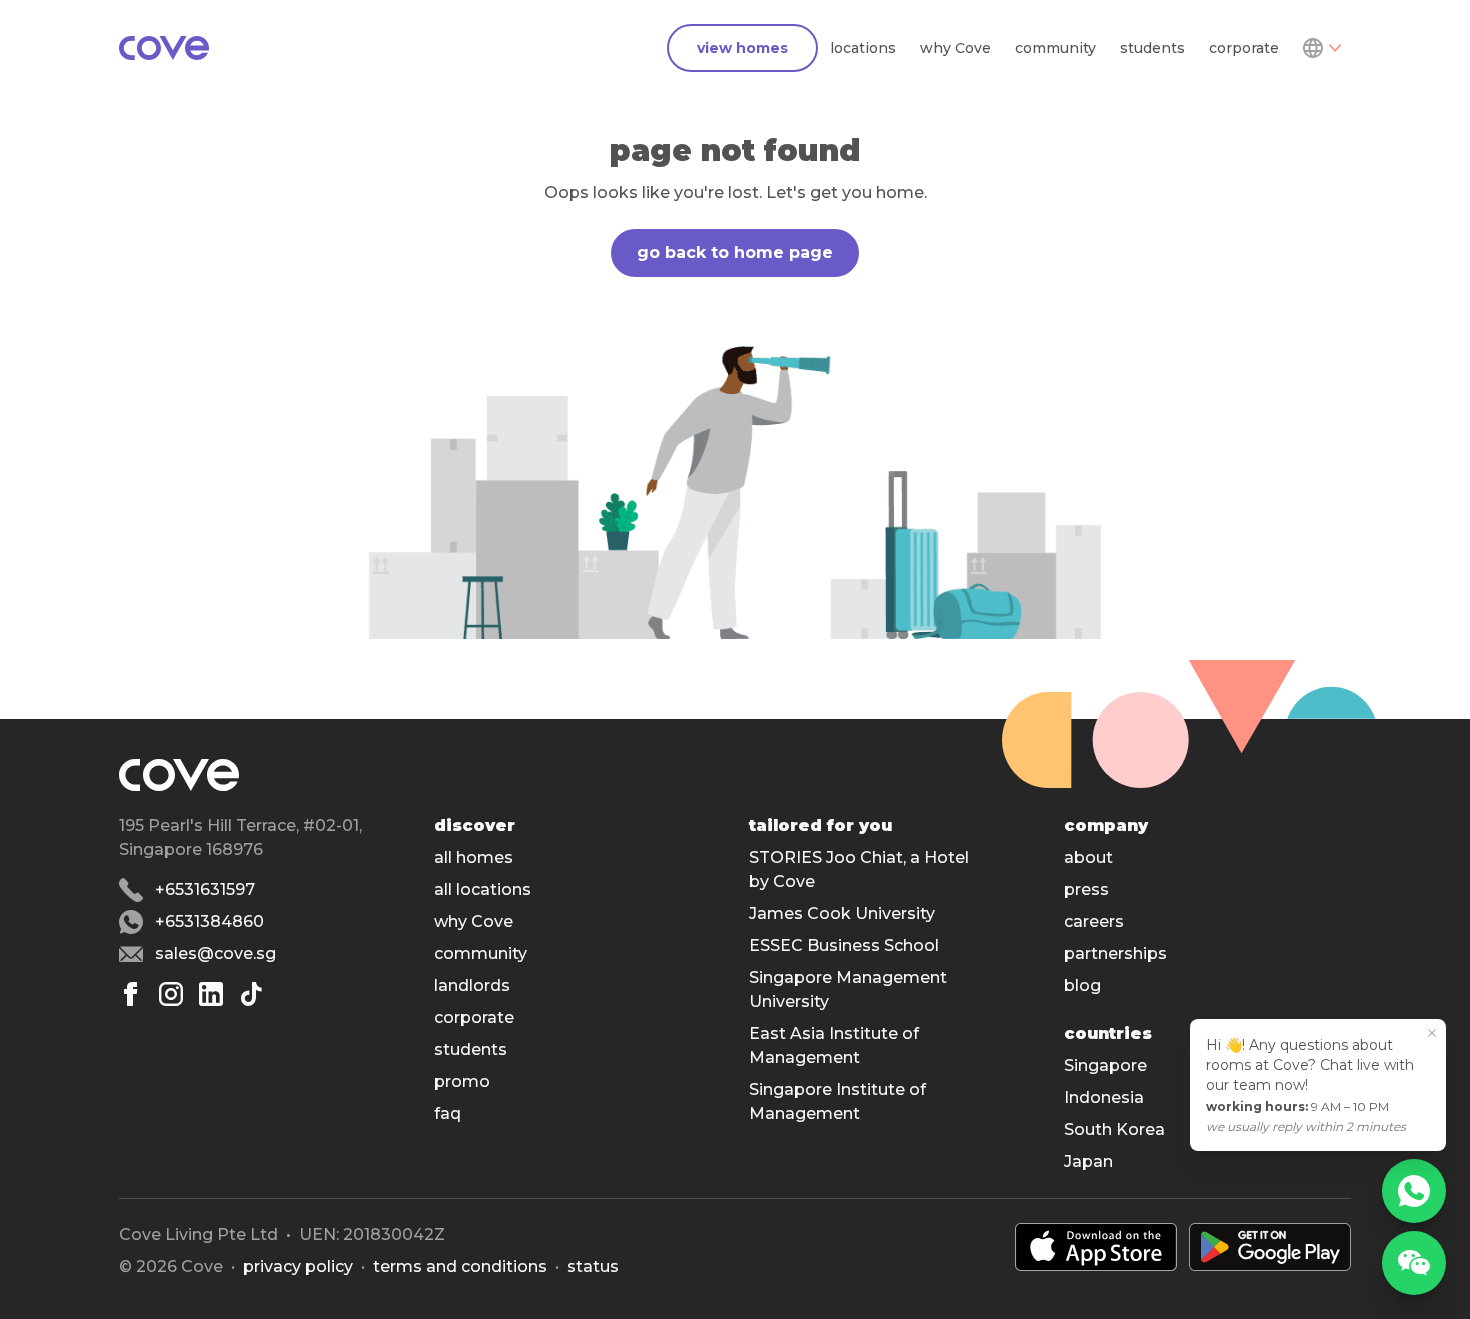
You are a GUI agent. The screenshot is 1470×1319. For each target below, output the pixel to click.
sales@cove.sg (215, 953)
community (1055, 48)
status (593, 1266)
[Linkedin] (211, 994)
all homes (473, 857)
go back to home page (735, 252)
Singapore (1105, 1065)
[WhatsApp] (1414, 1191)
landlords (472, 985)
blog (1082, 985)
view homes (742, 48)
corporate (1244, 48)
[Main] (164, 48)
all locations (482, 889)
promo (462, 1081)
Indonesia (1104, 1097)
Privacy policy (298, 1266)
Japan (1088, 1161)
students (1152, 48)
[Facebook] (131, 994)
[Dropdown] (1321, 48)
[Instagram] (171, 994)
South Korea (1114, 1129)
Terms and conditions (460, 1266)
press (1086, 889)
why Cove (955, 48)
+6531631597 (205, 889)
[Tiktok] (251, 994)
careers (1094, 921)
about (1088, 857)
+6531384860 (209, 921)
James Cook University (842, 913)
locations (863, 48)
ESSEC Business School (844, 945)
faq (447, 1113)
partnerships (1115, 953)
